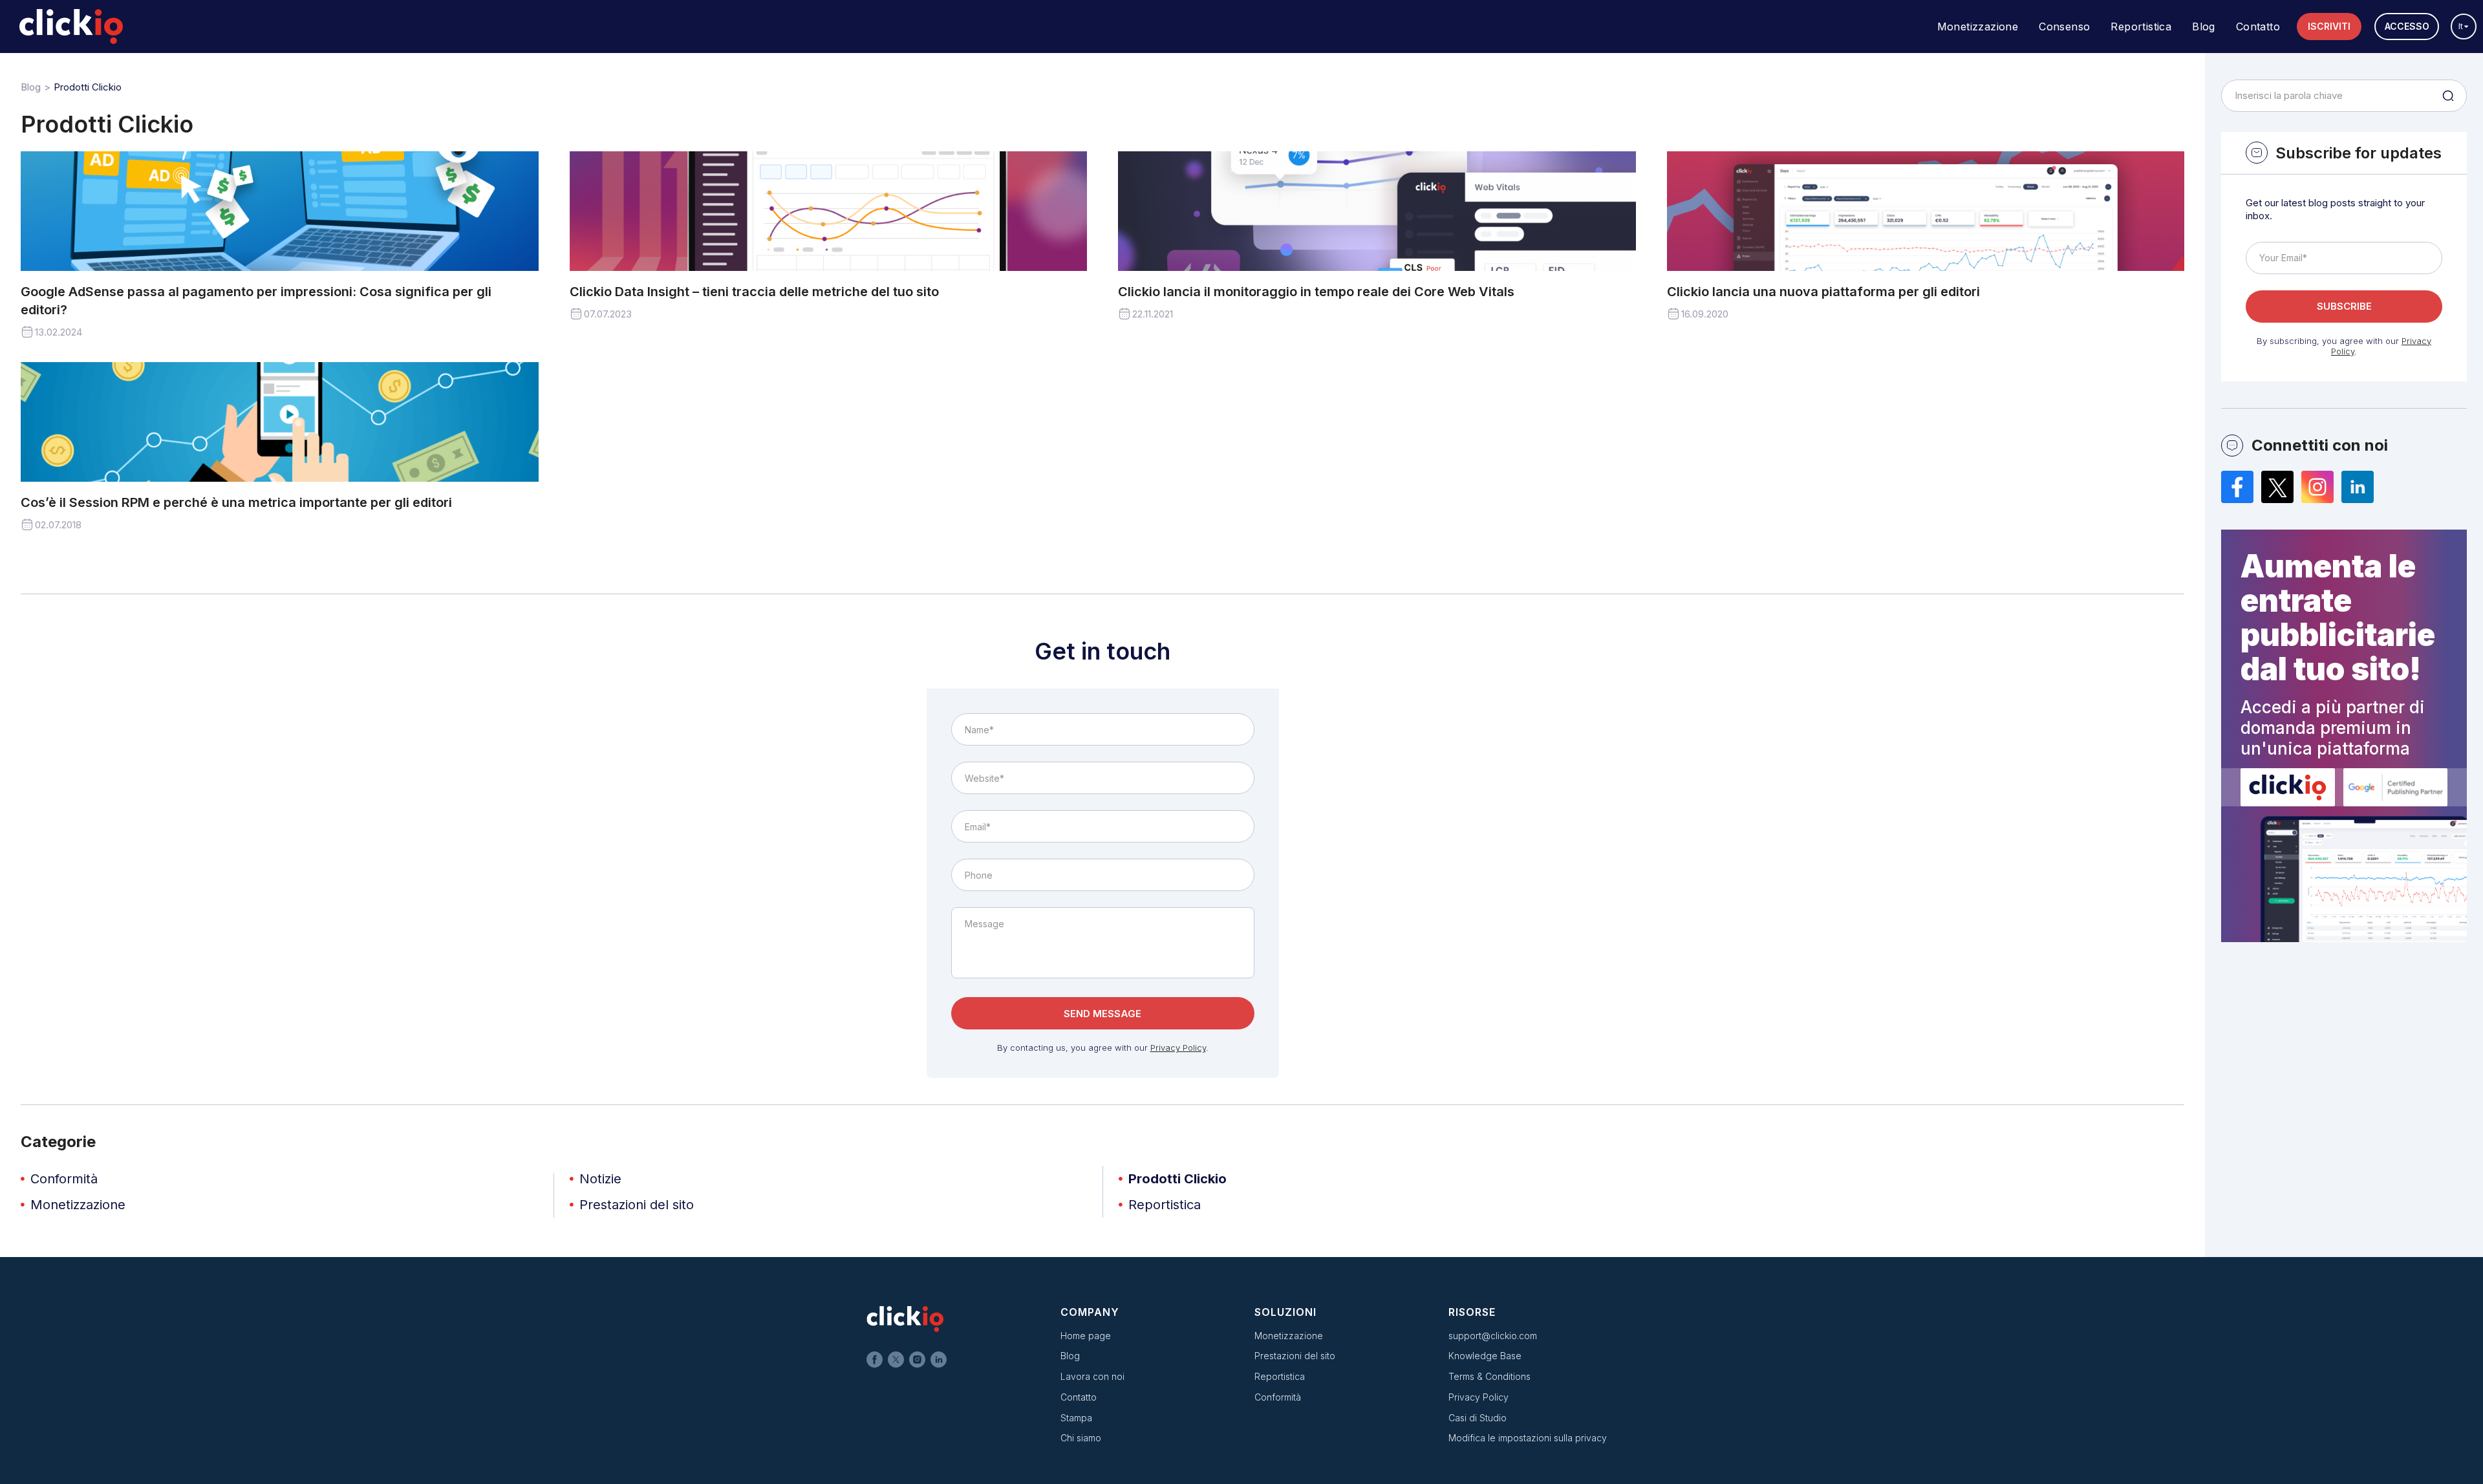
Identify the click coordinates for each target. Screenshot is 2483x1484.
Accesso (2407, 26)
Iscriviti (2329, 26)
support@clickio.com (1493, 1336)
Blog (2204, 27)
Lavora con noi (1092, 1376)
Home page (1086, 1336)
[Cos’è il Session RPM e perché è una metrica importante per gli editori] (280, 422)
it (2461, 26)
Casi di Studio (1478, 1418)
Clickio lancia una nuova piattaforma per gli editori (1823, 292)
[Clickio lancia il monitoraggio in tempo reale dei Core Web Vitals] (1377, 211)
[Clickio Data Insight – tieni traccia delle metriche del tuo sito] (829, 211)
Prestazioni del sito (637, 1205)
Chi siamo (1081, 1438)
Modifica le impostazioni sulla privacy (1528, 1438)
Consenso (2064, 27)
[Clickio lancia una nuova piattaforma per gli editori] (1926, 211)
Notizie (600, 1179)
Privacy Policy (1178, 1048)
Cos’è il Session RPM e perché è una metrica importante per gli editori (236, 502)
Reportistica (2141, 27)
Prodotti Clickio (1177, 1179)
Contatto (2258, 27)
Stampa (1076, 1418)
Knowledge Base (1485, 1356)
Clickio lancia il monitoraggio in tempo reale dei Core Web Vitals (1316, 292)
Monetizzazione (1978, 27)
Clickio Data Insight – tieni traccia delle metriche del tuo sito (754, 292)
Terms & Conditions (1489, 1376)
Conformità (64, 1179)
